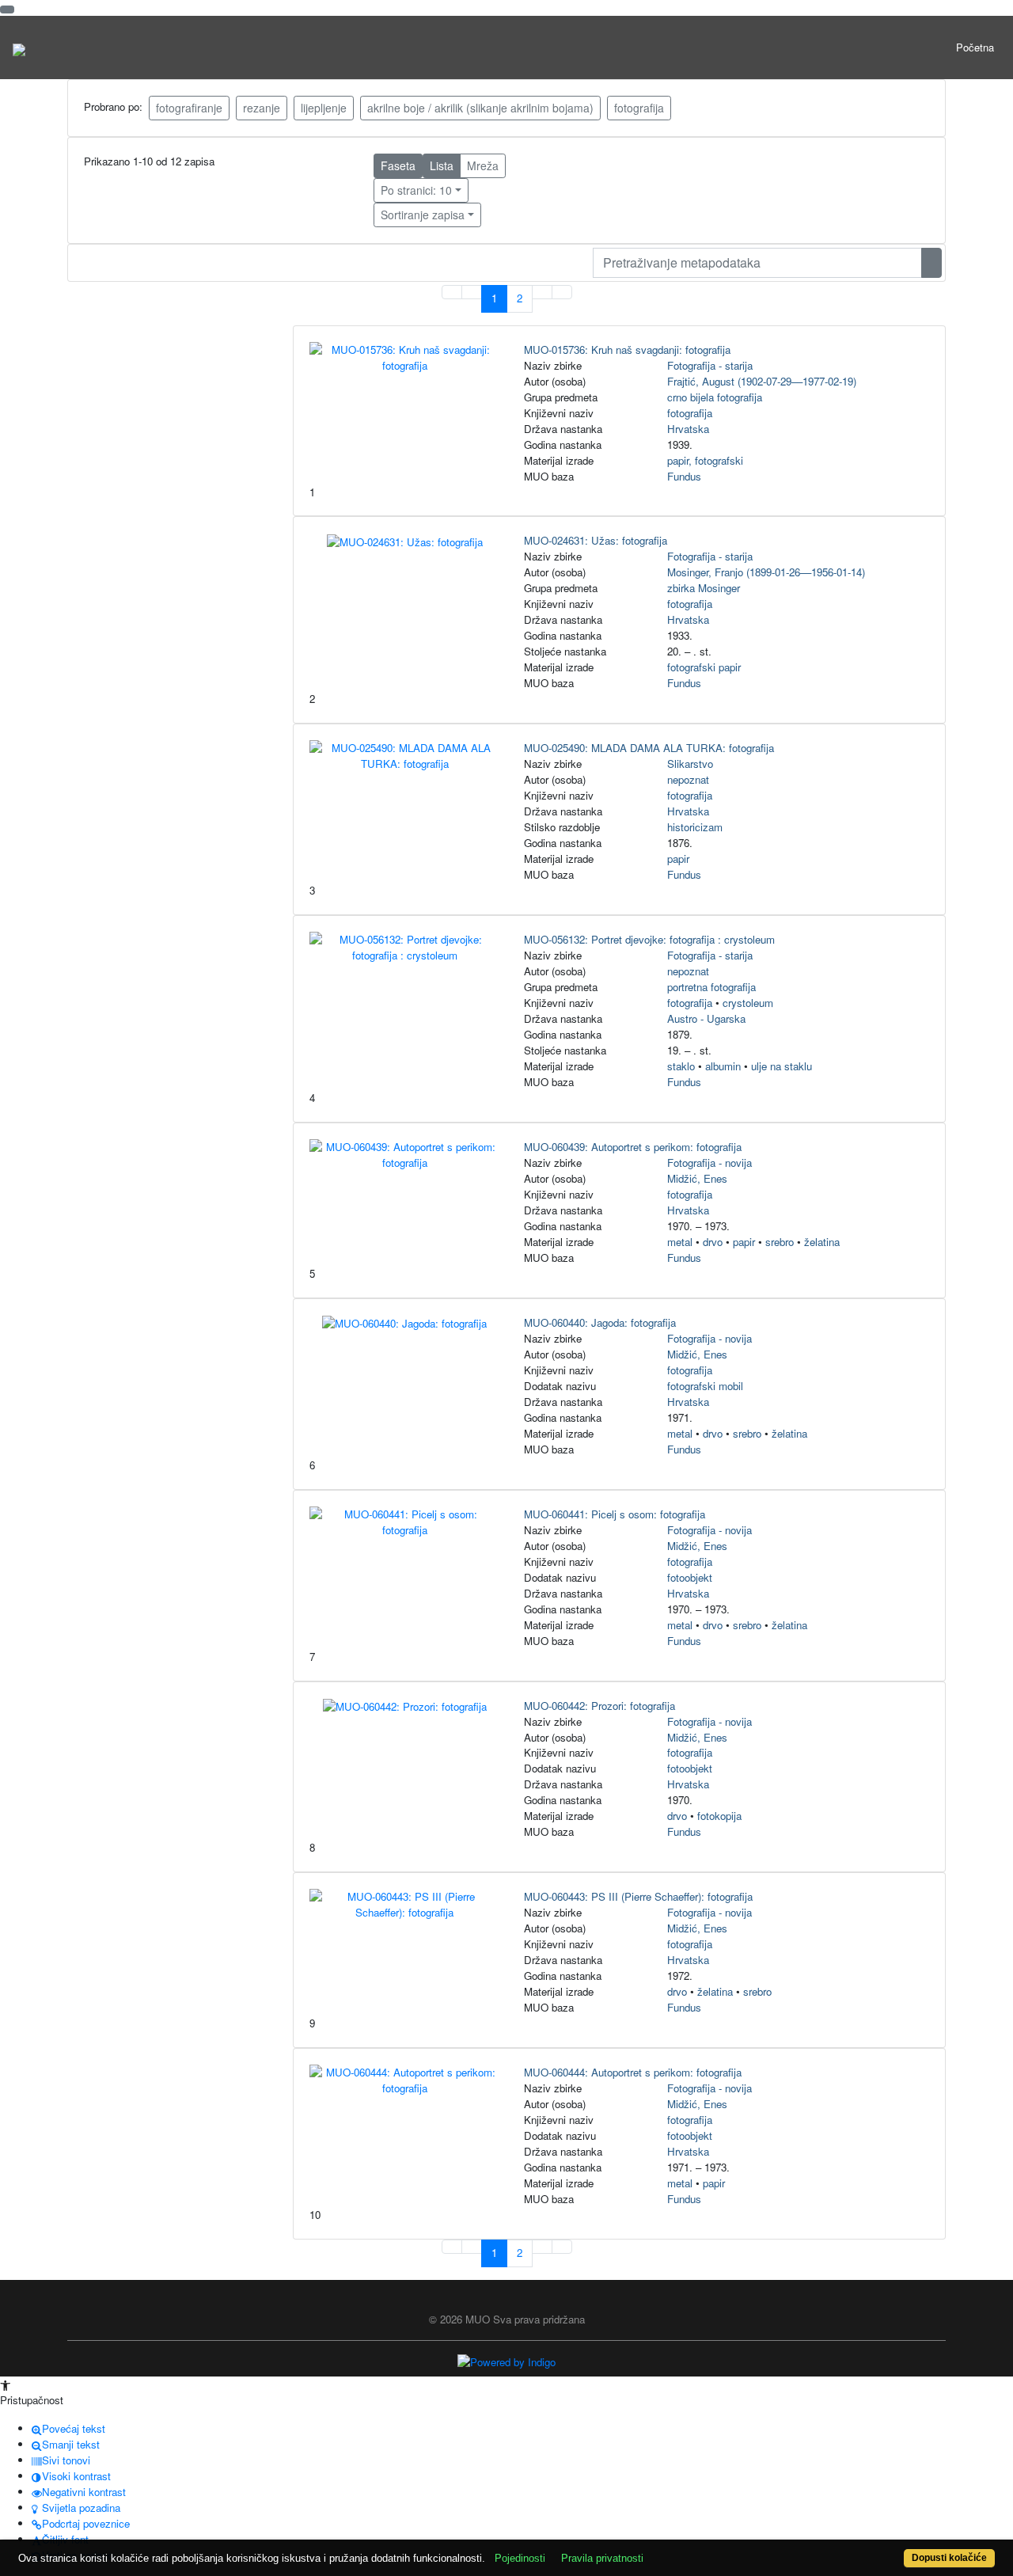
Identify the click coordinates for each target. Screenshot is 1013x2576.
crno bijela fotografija (715, 397)
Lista (442, 165)
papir (678, 859)
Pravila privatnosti (602, 2558)
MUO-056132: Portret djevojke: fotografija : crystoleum (649, 939)
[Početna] (19, 47)
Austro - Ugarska (706, 1018)
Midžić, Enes (697, 1178)
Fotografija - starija (710, 365)
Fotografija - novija (709, 1163)
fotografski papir (704, 667)
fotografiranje (189, 108)
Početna (975, 47)
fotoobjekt (690, 1577)
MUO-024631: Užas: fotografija (596, 540)
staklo (681, 1066)
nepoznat (688, 779)
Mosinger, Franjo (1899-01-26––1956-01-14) (766, 572)
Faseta (398, 165)
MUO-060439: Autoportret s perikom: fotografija (633, 1147)
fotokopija (719, 1816)
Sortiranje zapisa (423, 215)
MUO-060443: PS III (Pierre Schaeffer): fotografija (638, 1896)
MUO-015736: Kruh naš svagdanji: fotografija (627, 350)
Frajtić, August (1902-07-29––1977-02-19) (762, 381)
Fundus (684, 476)
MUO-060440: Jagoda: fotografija (600, 1322)
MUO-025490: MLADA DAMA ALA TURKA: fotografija (649, 748)
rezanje (262, 108)
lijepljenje (324, 108)
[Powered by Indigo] (506, 2361)
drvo (713, 1242)
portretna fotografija (711, 987)
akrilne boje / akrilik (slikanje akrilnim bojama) (480, 108)
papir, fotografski (705, 460)
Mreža (483, 165)
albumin (723, 1066)
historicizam (695, 827)
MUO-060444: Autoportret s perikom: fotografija (633, 2072)
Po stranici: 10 (416, 190)
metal (680, 1242)
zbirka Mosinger (704, 588)
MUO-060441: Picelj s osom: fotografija (615, 1514)
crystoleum (748, 1003)
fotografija (639, 108)
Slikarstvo (690, 764)
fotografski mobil (705, 1386)
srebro (780, 1242)
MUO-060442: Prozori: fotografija (599, 1706)
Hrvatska (688, 429)
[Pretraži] (931, 263)
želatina (822, 1242)
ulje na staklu (782, 1066)
